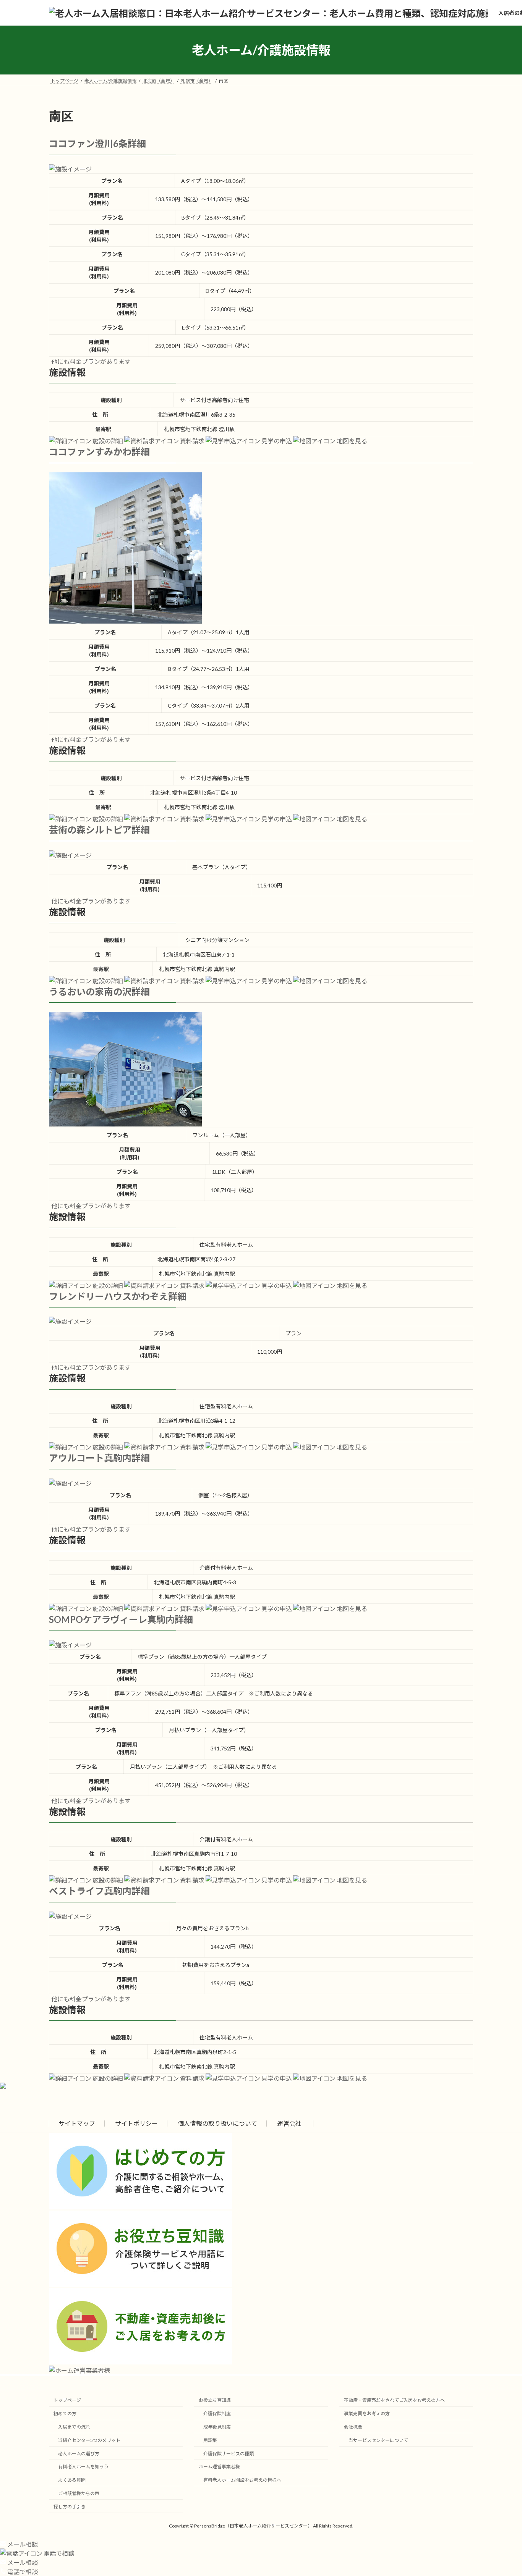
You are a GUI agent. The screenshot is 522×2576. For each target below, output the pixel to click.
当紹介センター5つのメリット (89, 2440)
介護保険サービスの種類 (229, 2454)
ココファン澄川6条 (88, 143)
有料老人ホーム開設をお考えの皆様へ (242, 2480)
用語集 (210, 2440)
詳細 (137, 143)
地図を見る (351, 441)
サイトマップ (77, 2123)
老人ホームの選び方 (79, 2454)
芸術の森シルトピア (90, 830)
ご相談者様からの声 (79, 2493)
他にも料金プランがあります (91, 361)
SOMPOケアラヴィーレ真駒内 (112, 1619)
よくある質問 (72, 2480)
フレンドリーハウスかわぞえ (109, 1296)
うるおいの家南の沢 (90, 991)
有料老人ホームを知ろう (83, 2467)
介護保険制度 (217, 2414)
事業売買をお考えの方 (367, 2414)
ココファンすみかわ (90, 452)
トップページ (67, 2401)
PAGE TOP (503, 2492)
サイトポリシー (136, 2123)
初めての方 (65, 2414)
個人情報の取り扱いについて (217, 2123)
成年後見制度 (217, 2427)
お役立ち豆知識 (215, 2401)
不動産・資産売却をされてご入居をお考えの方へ (394, 2401)
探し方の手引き (70, 2507)
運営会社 (289, 2123)
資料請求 (192, 441)
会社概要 (353, 2427)
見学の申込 (276, 441)
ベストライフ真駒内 (90, 1891)
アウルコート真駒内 (90, 1458)
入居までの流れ (74, 2427)
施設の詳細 (107, 441)
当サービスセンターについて (378, 2440)
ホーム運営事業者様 (219, 2467)
